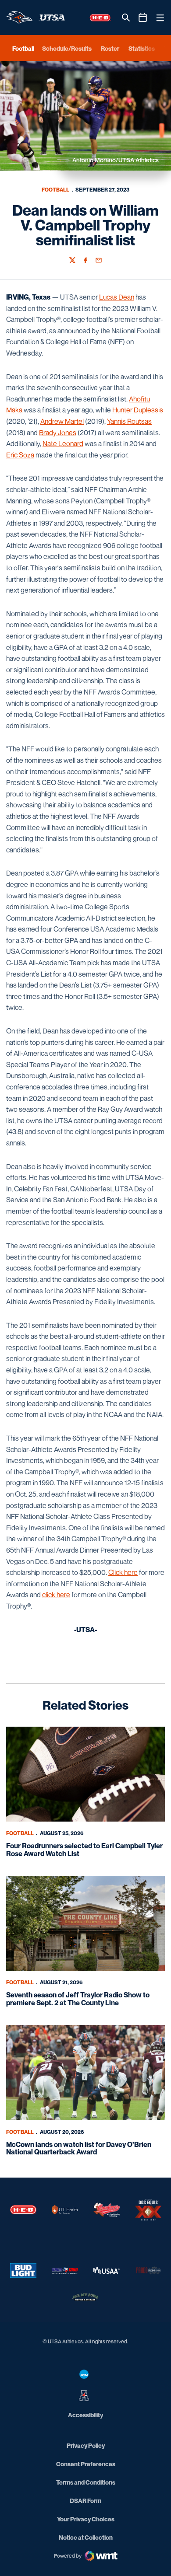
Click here (123, 1572)
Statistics (142, 48)
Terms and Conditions (86, 2482)
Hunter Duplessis (138, 410)
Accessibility (85, 2415)
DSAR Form (85, 2501)
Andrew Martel (62, 421)
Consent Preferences (86, 2464)
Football (55, 190)
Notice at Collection (86, 2537)
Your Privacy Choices (86, 2519)
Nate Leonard (63, 443)
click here (56, 1595)
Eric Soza (20, 455)
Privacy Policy (86, 2445)
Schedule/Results (67, 48)
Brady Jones (58, 433)
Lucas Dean (117, 297)
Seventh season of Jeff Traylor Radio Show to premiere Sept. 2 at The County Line (78, 1999)
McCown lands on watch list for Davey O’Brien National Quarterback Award (79, 2148)
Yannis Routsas (129, 421)
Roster (110, 48)
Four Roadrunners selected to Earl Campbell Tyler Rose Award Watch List (84, 1850)
